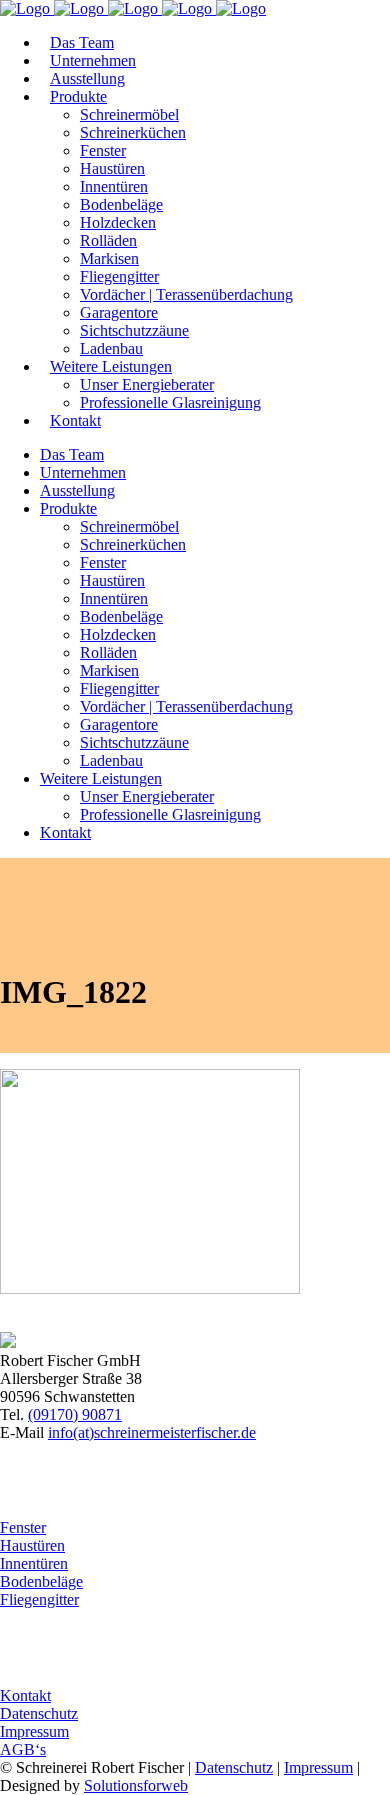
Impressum (34, 1731)
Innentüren (34, 1563)
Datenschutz (39, 1713)
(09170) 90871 (75, 1414)
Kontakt (25, 1695)
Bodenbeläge (41, 1581)
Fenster (23, 1527)
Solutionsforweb (136, 1785)
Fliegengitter (39, 1599)
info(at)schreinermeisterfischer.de (152, 1432)
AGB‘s (23, 1749)
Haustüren (32, 1545)
